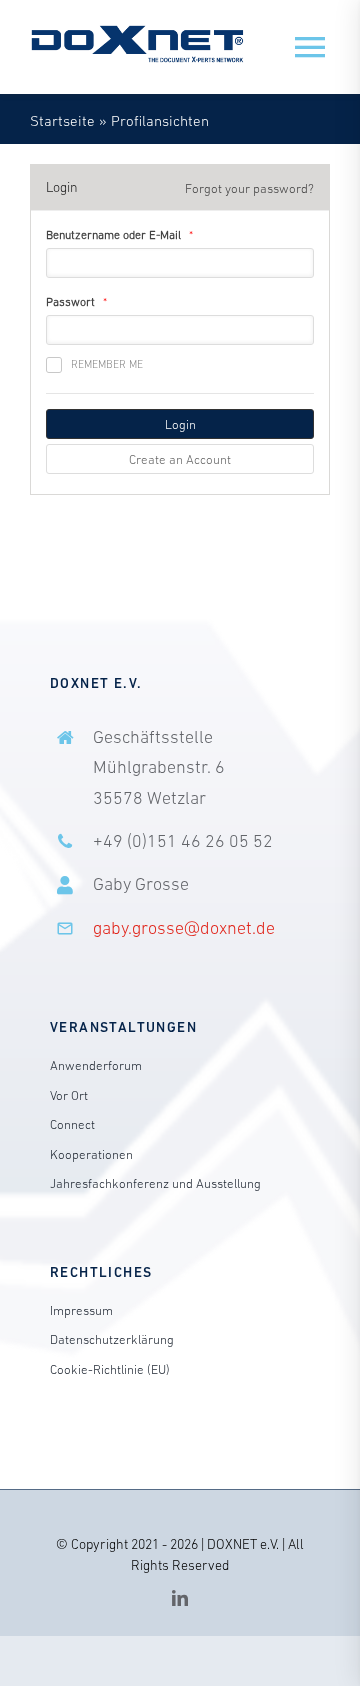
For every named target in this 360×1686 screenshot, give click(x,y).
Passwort (70, 302)
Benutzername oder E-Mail (113, 235)
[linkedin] (180, 1598)
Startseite (62, 120)
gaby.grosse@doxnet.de (184, 928)
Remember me (107, 364)
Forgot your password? (249, 188)
